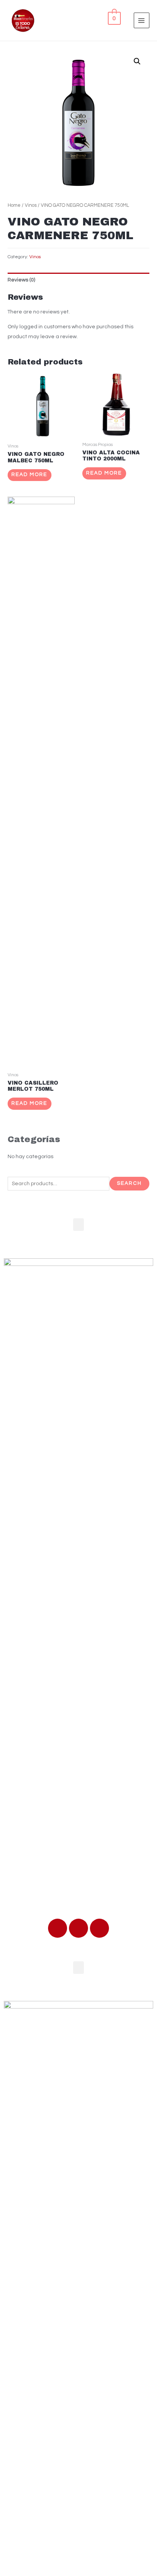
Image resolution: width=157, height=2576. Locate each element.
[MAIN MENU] (142, 20)
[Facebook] (58, 1928)
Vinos (31, 205)
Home (14, 205)
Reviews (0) (21, 280)
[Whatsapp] (78, 1928)
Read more (29, 475)
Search (129, 1183)
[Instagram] (99, 1928)
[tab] (78, 280)
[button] (78, 1225)
